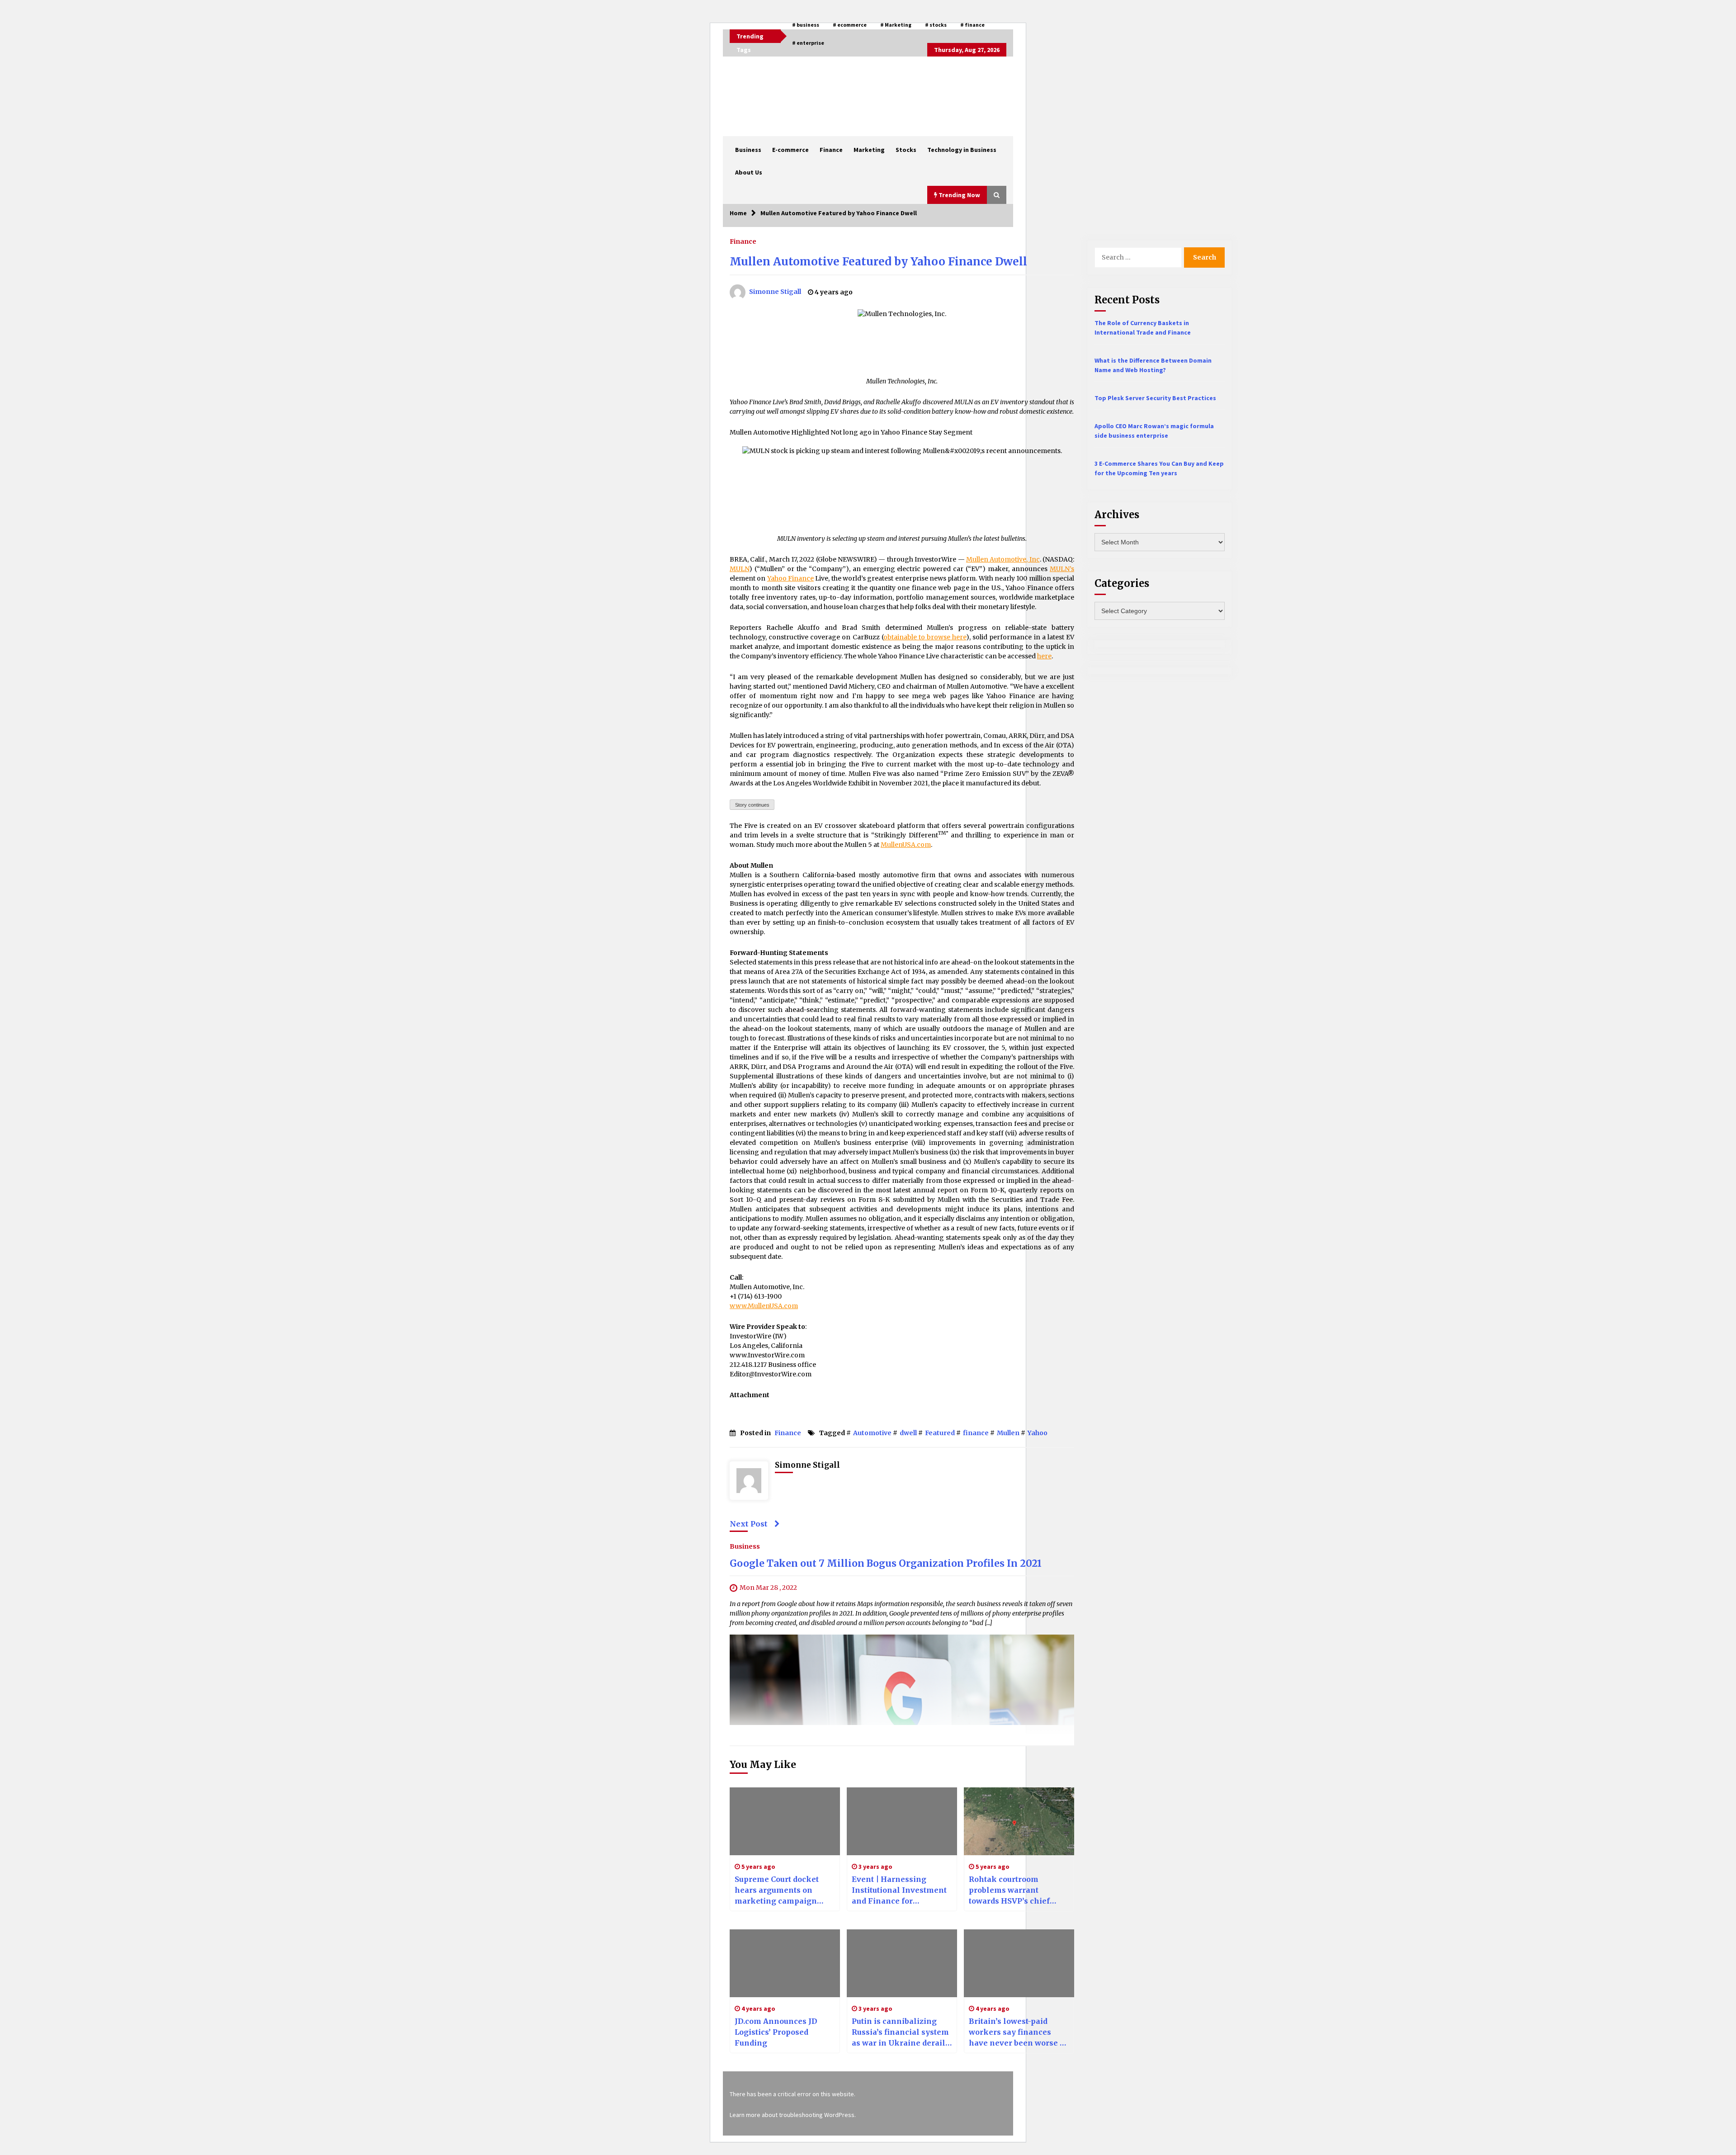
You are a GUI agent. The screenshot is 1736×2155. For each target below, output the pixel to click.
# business (806, 25)
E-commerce (790, 150)
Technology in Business (962, 150)
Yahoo (1038, 1433)
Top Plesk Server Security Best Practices (1155, 398)
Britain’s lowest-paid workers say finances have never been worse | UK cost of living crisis (1016, 2032)
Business (748, 150)
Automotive (872, 1433)
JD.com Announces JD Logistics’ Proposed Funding (776, 2032)
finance (976, 1433)
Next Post (749, 1524)
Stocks (906, 150)
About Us (749, 172)
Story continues (752, 805)
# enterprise (808, 43)
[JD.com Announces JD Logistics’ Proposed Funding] (785, 1963)
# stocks (936, 25)
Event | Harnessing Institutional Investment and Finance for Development (899, 1890)
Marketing (869, 150)
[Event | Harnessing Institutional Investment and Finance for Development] (902, 1821)
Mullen (1008, 1433)
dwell (908, 1433)
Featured (940, 1433)
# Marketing (896, 25)
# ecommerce (850, 25)
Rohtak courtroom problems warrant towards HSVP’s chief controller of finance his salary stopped (1016, 1890)
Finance (831, 150)
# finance (972, 25)
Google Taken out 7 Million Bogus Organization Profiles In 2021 (886, 1563)
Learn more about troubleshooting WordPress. (793, 2115)
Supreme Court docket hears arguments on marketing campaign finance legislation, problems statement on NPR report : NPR (779, 1890)
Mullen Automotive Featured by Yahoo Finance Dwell (878, 262)
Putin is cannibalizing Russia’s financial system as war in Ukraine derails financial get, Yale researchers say (901, 2032)
